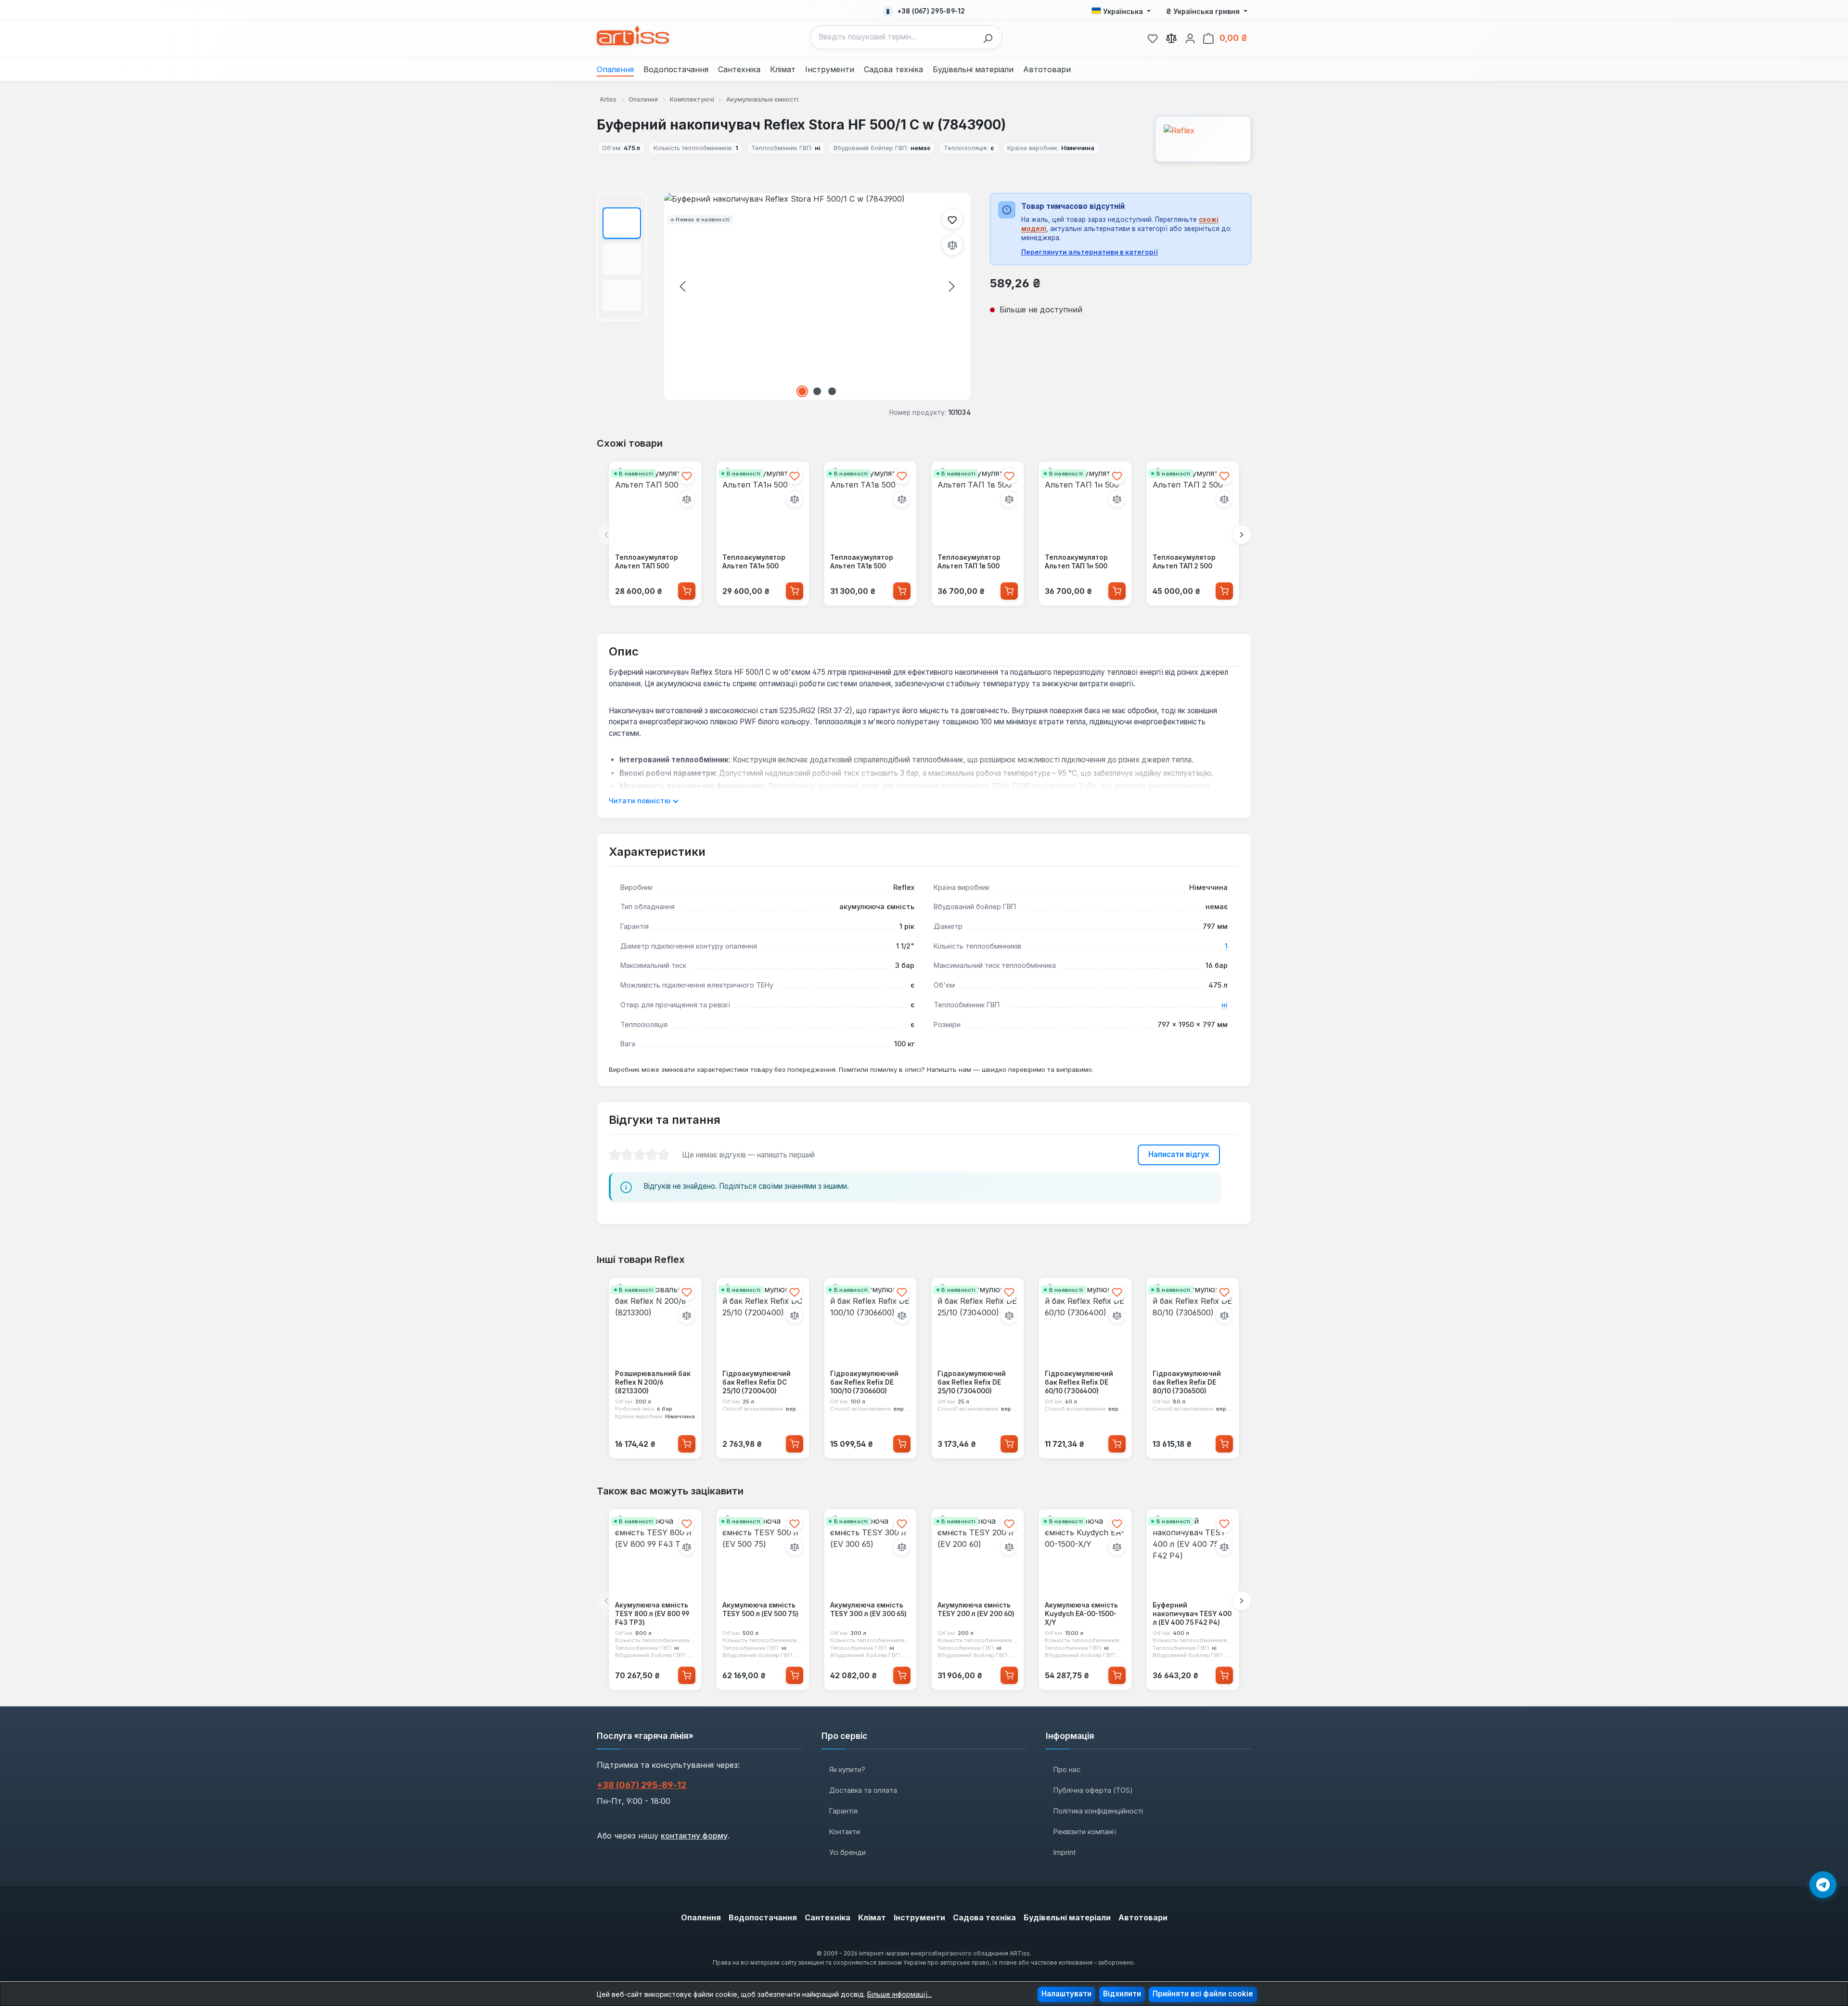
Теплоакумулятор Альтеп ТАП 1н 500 (1076, 562)
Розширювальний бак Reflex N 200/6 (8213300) (653, 1382)
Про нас (1067, 1769)
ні (1225, 1005)
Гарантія (843, 1811)
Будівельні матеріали (1067, 1917)
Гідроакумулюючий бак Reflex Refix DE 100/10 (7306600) (864, 1382)
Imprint (1065, 1852)
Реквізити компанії (1085, 1832)
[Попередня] (682, 286)
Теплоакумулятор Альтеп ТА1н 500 (754, 562)
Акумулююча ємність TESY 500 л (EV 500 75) (760, 1609)
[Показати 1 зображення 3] (802, 391)
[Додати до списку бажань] (952, 219)
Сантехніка (828, 1917)
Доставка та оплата (863, 1790)
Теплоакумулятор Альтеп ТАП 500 (647, 562)
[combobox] (894, 37)
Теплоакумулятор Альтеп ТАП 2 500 (1184, 562)
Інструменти (919, 1917)
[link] (1153, 37)
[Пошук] (990, 37)
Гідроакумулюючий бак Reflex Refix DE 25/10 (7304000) (972, 1382)
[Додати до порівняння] (952, 245)
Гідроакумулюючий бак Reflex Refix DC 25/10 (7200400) (757, 1382)
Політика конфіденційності (1098, 1811)
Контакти (845, 1832)
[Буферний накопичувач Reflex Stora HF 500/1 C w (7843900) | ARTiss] (817, 296)
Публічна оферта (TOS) (1093, 1790)
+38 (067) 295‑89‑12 (642, 1785)
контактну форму (694, 1836)
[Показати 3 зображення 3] (832, 391)
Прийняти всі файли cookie (1203, 1994)
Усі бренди (847, 1852)
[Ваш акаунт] (1190, 37)
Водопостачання (763, 1917)
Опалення (701, 1917)
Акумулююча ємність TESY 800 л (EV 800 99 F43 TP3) (652, 1614)
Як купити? (847, 1769)
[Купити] (687, 591)
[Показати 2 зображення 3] (817, 391)
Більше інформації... (899, 1994)
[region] (784, 296)
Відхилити (1122, 1994)
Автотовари (1143, 1917)
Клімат (872, 1917)
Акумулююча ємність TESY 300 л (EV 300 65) (868, 1609)
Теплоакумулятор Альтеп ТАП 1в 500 (969, 562)
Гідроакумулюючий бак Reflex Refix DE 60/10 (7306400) (1079, 1382)
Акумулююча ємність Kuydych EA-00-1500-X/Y (1081, 1614)
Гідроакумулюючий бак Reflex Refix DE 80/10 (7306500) (1187, 1382)
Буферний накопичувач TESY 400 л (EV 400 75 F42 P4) (1192, 1614)
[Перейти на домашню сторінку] (633, 36)
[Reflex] (1203, 139)
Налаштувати (1066, 1994)
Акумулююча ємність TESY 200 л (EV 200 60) (976, 1609)
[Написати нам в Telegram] (1823, 1885)
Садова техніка (984, 1917)
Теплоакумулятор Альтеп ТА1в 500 (862, 562)
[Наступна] (952, 286)
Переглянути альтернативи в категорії (1090, 252)
